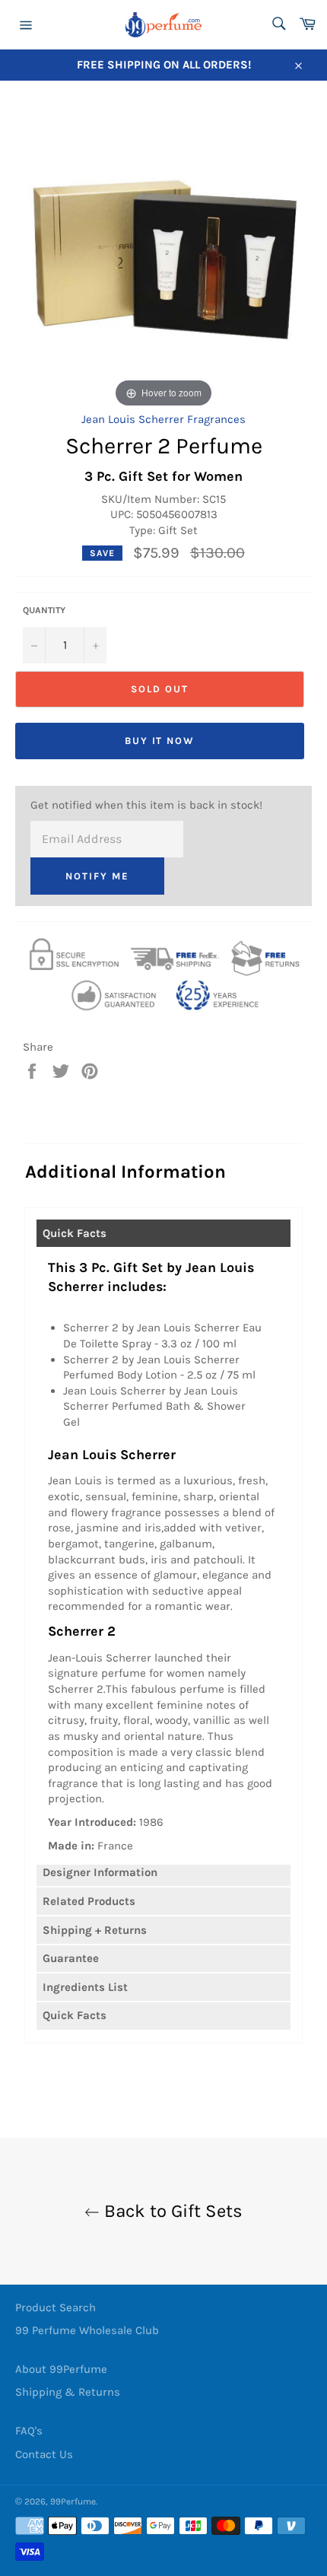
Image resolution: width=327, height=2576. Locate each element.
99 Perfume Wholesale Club (87, 2330)
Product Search (56, 2307)
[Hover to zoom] (163, 254)
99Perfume (73, 2501)
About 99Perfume (61, 2369)
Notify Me (97, 876)
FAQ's (29, 2431)
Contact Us (44, 2454)
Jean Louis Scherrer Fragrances (163, 419)
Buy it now (160, 741)
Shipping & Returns (68, 2392)
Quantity (44, 610)
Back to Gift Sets (171, 2211)
